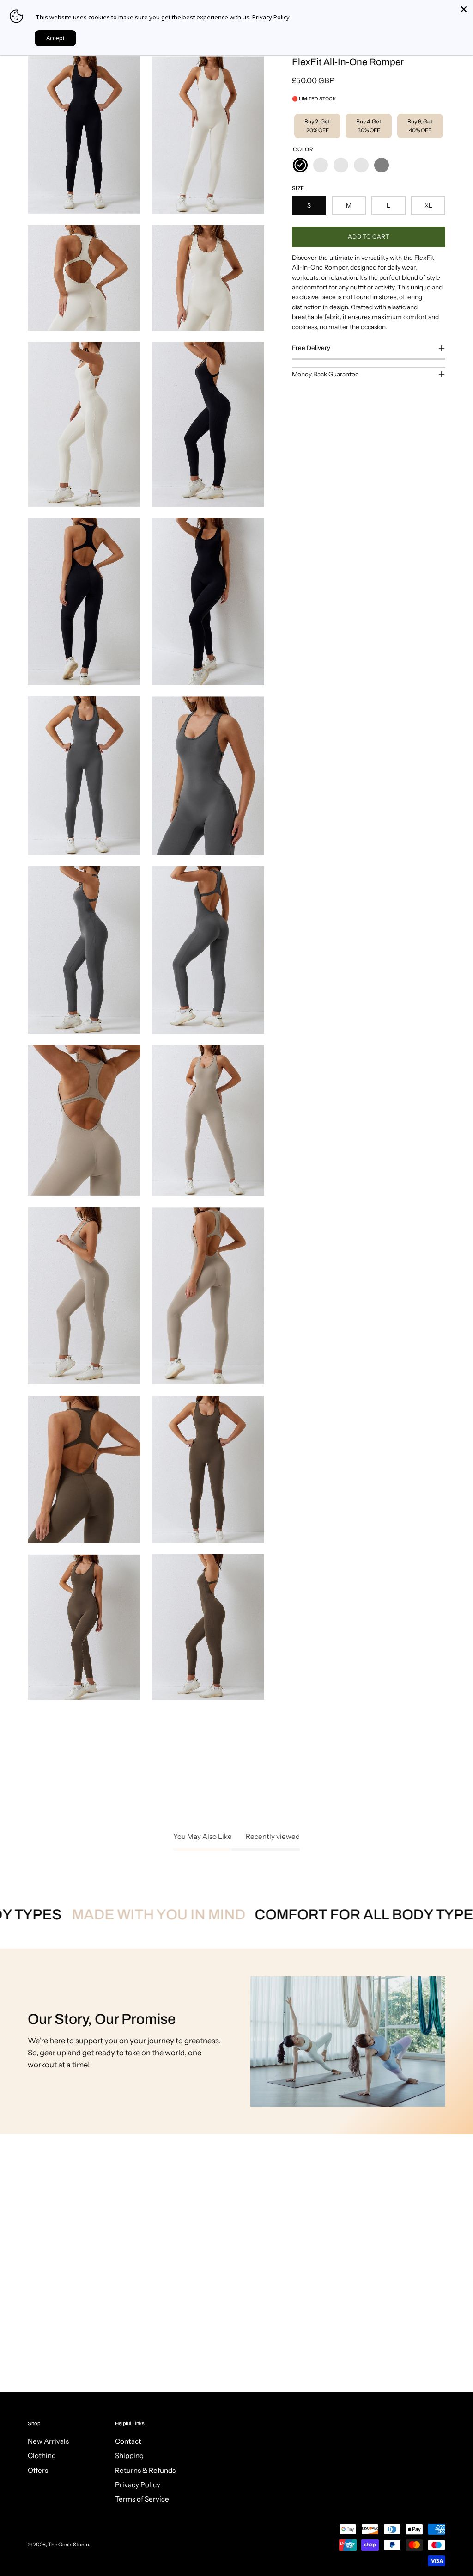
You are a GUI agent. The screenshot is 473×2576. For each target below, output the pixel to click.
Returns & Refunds (145, 2470)
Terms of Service (142, 2499)
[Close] (464, 9)
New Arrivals (48, 2441)
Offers (38, 2470)
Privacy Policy (138, 2485)
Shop (34, 2423)
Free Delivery (311, 348)
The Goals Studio (68, 2545)
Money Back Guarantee (325, 374)
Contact (128, 2441)
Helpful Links (130, 2423)
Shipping (129, 2456)
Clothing (42, 2456)
